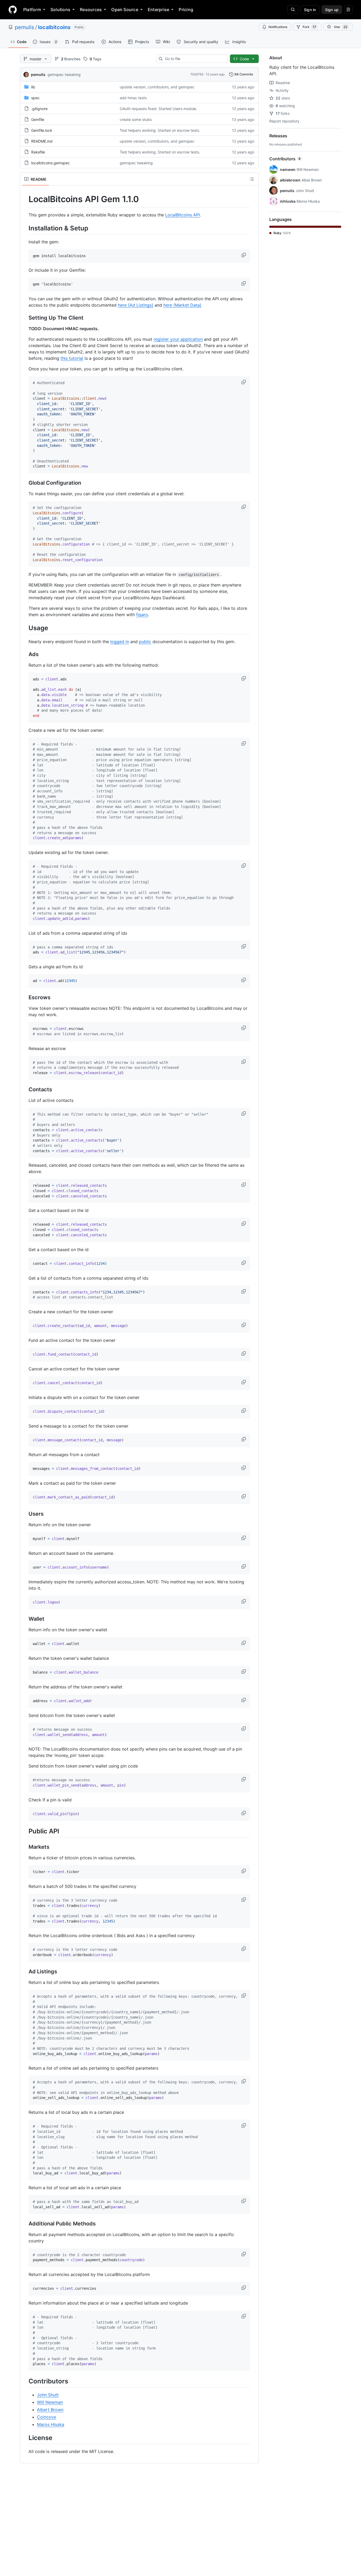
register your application (178, 339)
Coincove (47, 2417)
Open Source (125, 10)
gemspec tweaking (64, 74)
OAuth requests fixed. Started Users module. (158, 109)
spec (35, 98)
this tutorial (72, 358)
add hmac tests (133, 98)
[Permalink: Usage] (25, 628)
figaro (142, 615)
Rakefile (38, 152)
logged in (120, 642)
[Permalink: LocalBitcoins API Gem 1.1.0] (25, 199)
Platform (32, 10)
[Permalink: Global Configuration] (25, 483)
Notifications (278, 27)
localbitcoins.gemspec (50, 163)
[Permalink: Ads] (25, 655)
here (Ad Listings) (136, 305)
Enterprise (158, 10)
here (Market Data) (182, 305)
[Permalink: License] (25, 2438)
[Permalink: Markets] (25, 1847)
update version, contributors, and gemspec (157, 87)
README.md (42, 141)
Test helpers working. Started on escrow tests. (160, 130)
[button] (244, 255)
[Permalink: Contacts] (25, 1089)
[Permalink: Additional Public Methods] (25, 2224)
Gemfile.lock (42, 130)
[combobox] (194, 59)
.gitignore (39, 109)
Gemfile (38, 119)
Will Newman (50, 2402)
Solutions (60, 10)
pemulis (24, 27)
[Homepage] (13, 10)
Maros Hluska (51, 2424)
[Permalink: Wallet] (25, 1619)
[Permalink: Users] (25, 1514)
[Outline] (252, 179)
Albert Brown (50, 2410)
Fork (309, 27)
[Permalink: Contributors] (25, 2381)
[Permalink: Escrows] (25, 998)
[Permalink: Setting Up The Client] (25, 318)
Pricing (186, 10)
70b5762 (197, 74)
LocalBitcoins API (182, 215)
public (145, 642)
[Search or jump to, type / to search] (293, 10)
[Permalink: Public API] (25, 1831)
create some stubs (136, 119)
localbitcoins (54, 27)
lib (33, 87)
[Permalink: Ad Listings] (25, 1971)
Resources (91, 10)
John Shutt (48, 2395)
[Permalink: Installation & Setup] (25, 228)
